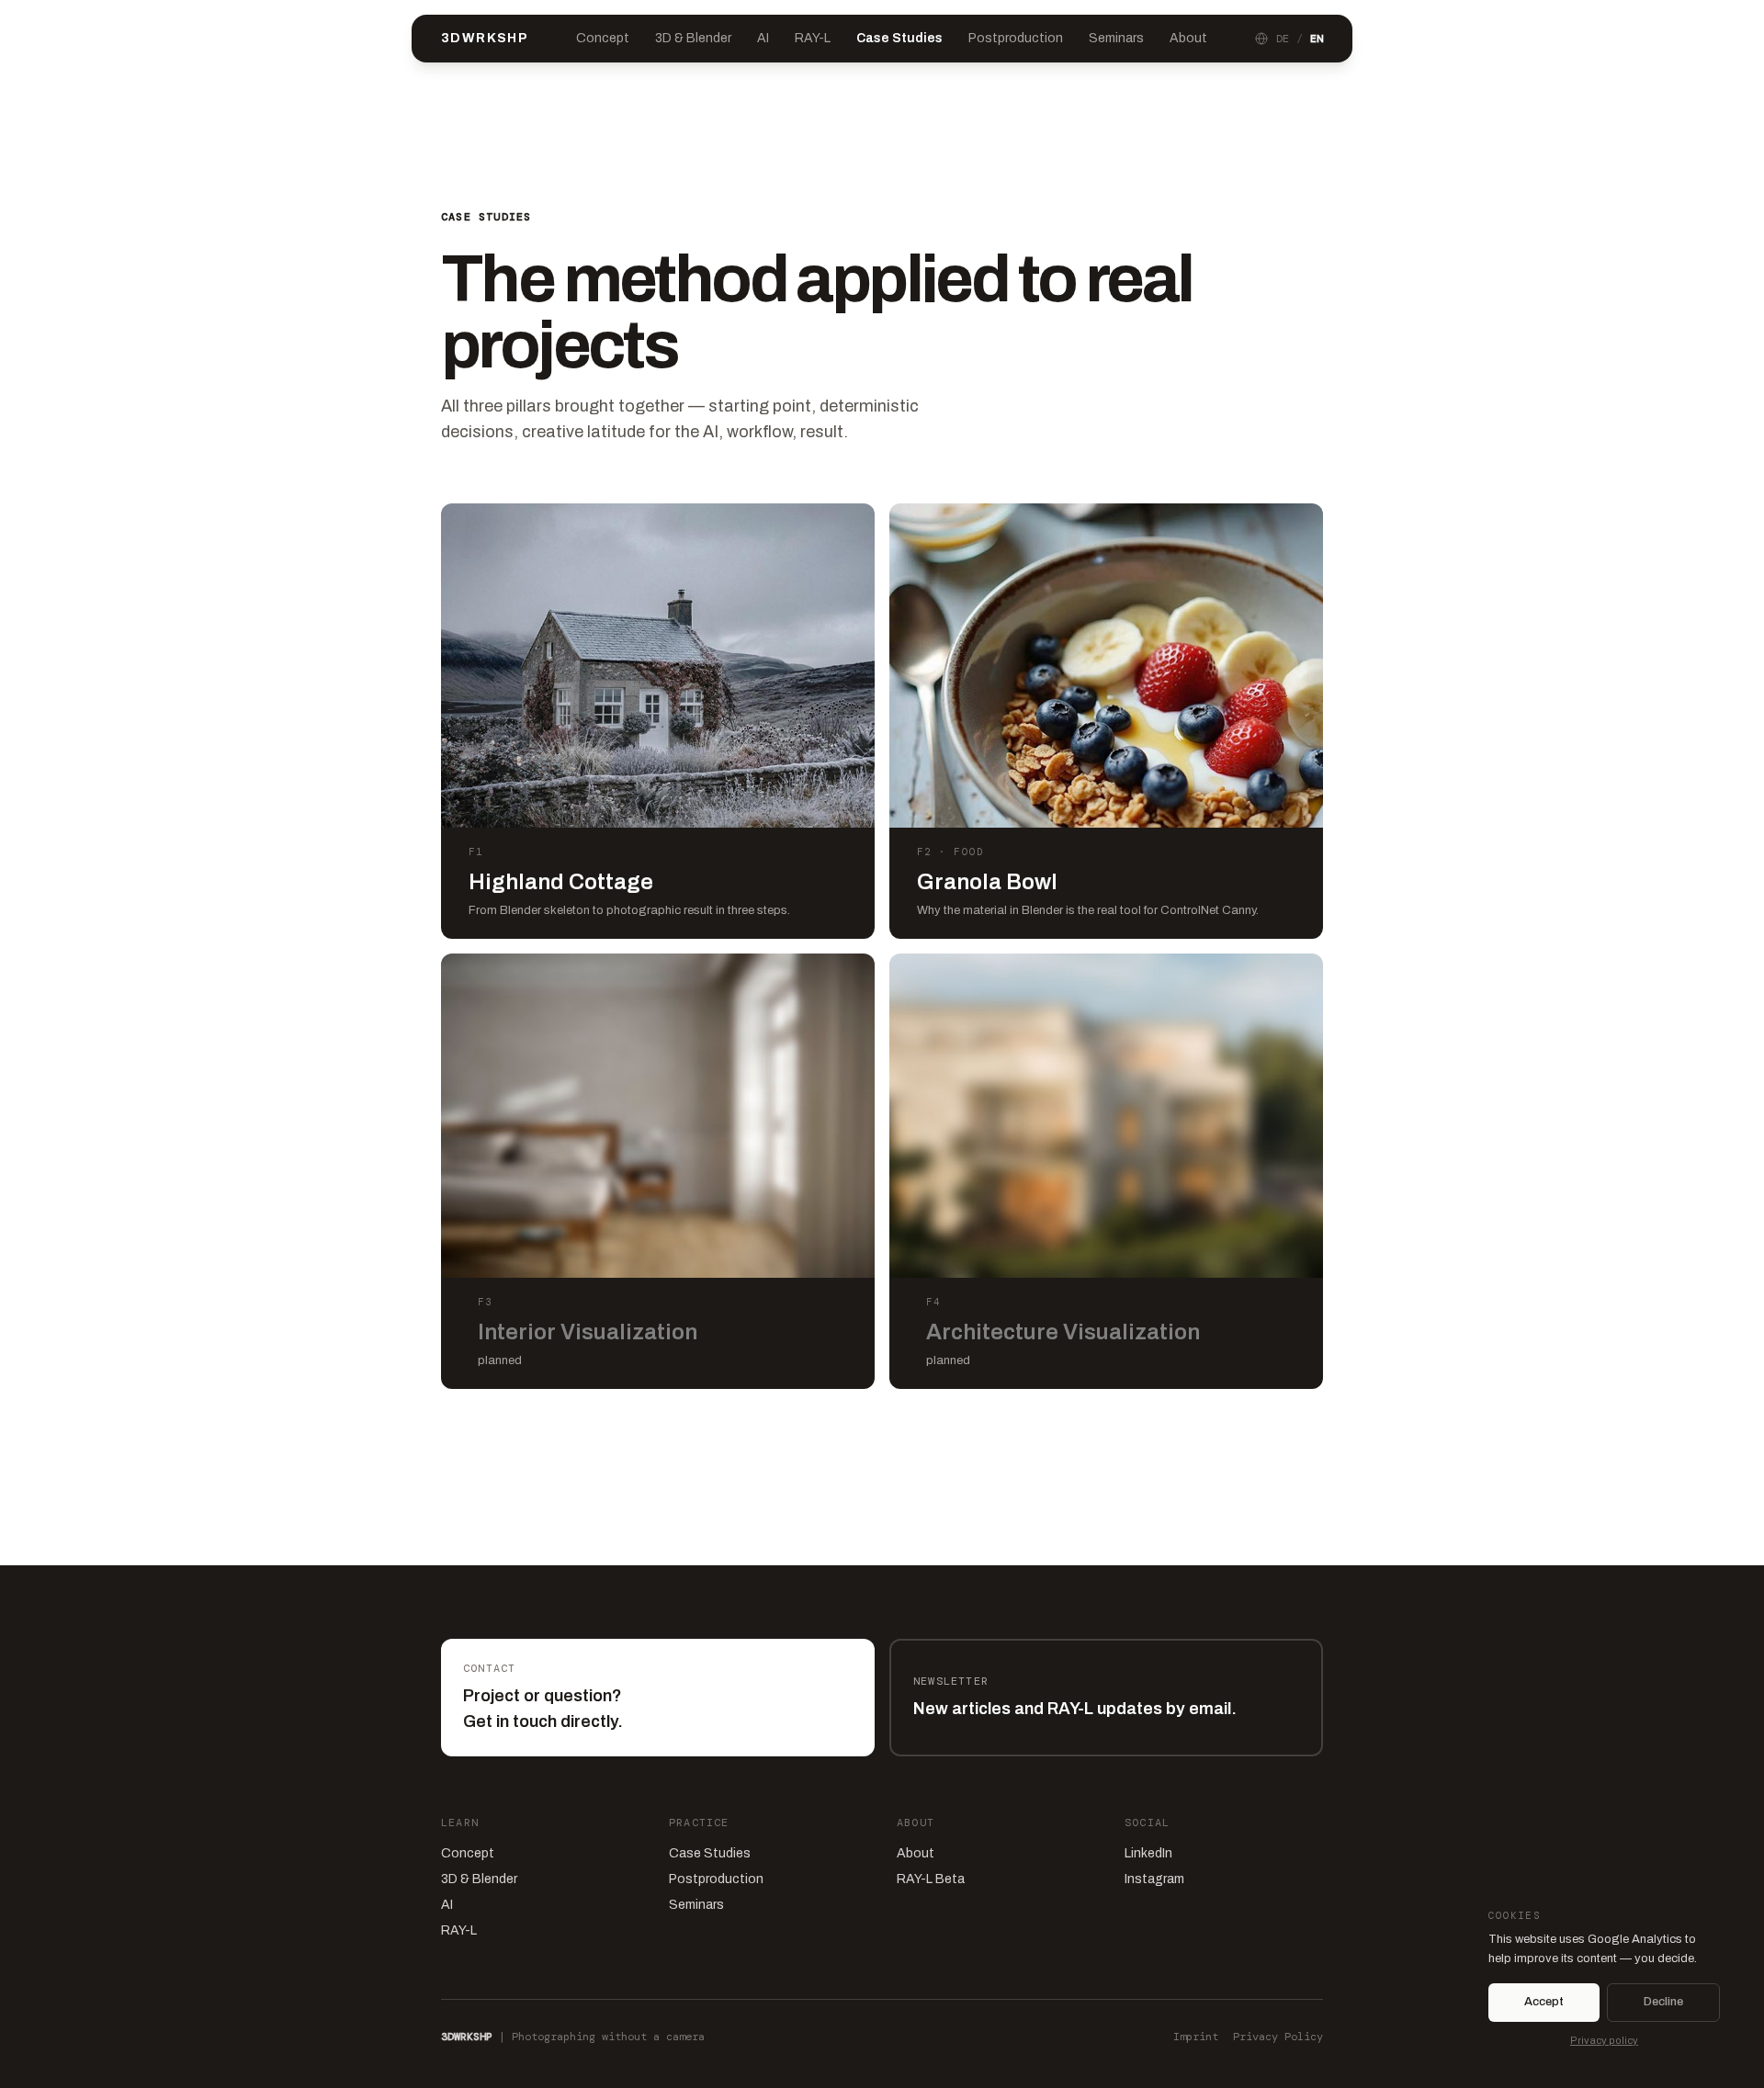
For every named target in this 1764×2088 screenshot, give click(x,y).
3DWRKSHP (485, 38)
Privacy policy (1604, 2040)
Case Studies (899, 38)
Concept (603, 38)
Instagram (1154, 1879)
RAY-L (813, 38)
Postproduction (1016, 38)
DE (1283, 39)
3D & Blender (693, 38)
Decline (1663, 2002)
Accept (1544, 2002)
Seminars (1116, 38)
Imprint (1196, 2037)
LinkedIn (1148, 1853)
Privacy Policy (1278, 2037)
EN (1317, 39)
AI (763, 38)
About (1188, 38)
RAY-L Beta (931, 1879)
